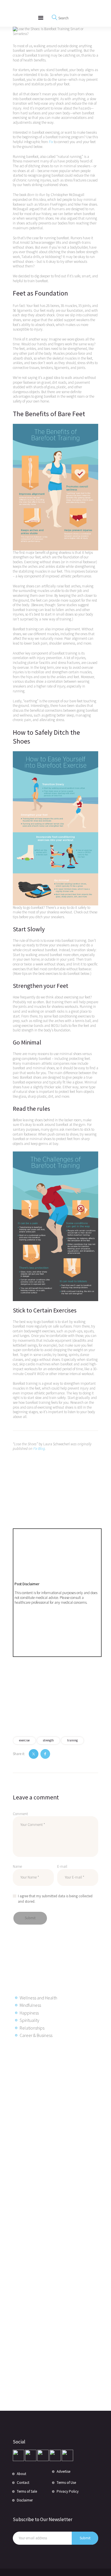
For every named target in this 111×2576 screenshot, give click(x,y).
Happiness (29, 2013)
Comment (20, 1814)
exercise (24, 1740)
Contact (23, 2483)
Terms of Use (66, 2483)
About (21, 2474)
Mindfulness (30, 2005)
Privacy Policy (68, 2491)
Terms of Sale (27, 2491)
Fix (51, 142)
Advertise (63, 2471)
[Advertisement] (58, 2135)
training (72, 1740)
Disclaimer (25, 2500)
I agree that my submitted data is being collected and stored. (55, 1899)
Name (17, 1866)
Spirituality (29, 2020)
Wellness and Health (38, 1998)
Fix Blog (39, 1449)
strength (48, 1740)
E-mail (62, 1866)
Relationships (32, 2028)
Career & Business (36, 2035)
